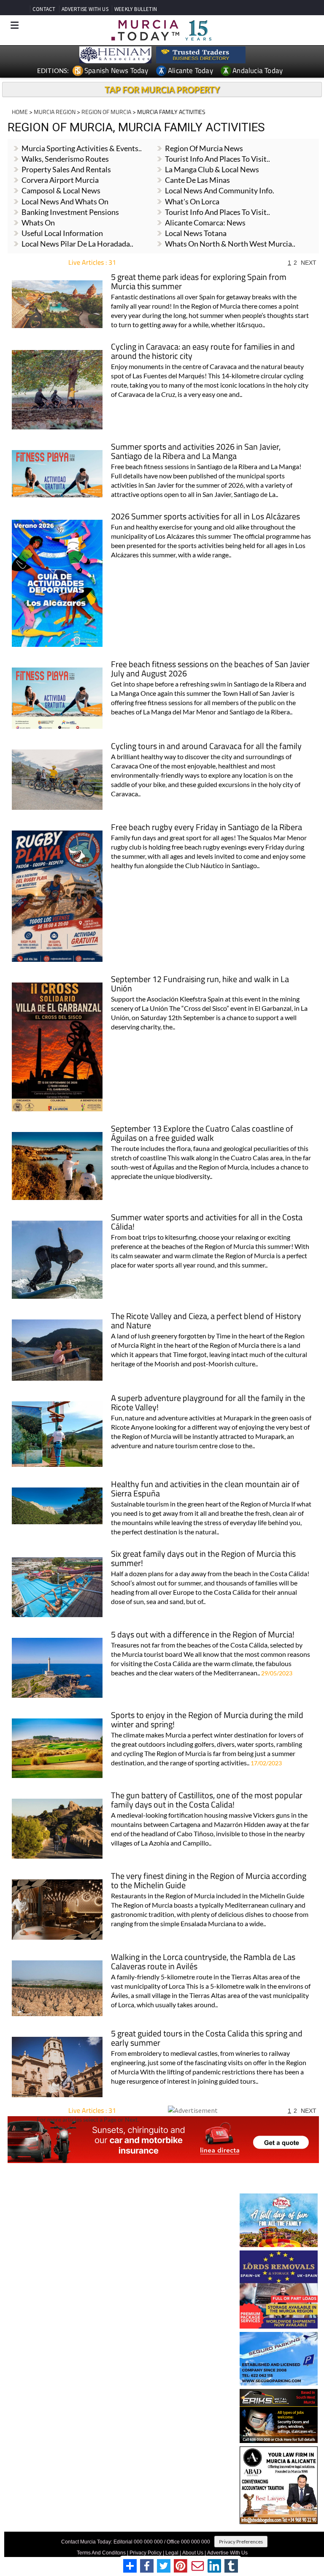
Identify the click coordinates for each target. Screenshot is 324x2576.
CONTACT (44, 9)
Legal (172, 2553)
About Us (193, 2553)
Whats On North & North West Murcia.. (230, 244)
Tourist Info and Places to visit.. (217, 212)
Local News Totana (196, 233)
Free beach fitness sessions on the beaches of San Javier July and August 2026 (210, 669)
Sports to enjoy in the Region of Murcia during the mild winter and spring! (207, 1720)
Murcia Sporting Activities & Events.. (82, 148)
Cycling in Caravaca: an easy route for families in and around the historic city (203, 352)
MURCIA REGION (55, 112)
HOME (20, 112)
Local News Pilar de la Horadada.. (77, 244)
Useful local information (62, 233)
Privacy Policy (146, 2553)
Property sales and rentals (66, 169)
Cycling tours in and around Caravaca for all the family (206, 747)
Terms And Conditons (101, 2553)
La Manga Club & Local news (212, 169)
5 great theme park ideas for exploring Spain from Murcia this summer (199, 282)
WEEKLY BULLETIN (136, 9)
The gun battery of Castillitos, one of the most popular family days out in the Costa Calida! (207, 1801)
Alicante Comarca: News (205, 223)
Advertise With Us (227, 2553)
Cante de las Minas (197, 180)
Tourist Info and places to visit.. (217, 159)
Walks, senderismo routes (65, 159)
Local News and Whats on (65, 201)
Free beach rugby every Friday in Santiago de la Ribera (207, 828)
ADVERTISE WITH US (85, 9)
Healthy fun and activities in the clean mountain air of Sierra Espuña (205, 1489)
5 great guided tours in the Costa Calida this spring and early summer (207, 2039)
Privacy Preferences (241, 2542)
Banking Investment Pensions (70, 212)
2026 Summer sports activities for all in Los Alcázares (205, 517)
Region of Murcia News (204, 148)
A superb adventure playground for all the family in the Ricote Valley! (208, 1403)
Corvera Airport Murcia (60, 180)
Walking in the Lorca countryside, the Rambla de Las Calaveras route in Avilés (203, 1962)
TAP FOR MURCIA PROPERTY (162, 90)
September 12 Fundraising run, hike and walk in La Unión (200, 984)
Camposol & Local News (61, 190)
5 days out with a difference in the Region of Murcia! (203, 1635)
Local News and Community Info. (220, 190)
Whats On (38, 223)
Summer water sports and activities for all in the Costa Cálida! (207, 1223)
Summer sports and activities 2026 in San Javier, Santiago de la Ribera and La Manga (196, 452)
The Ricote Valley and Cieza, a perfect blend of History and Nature (206, 1321)
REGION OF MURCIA (106, 112)
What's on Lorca (192, 201)
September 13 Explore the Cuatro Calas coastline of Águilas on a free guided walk (202, 1134)
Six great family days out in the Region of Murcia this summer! (203, 1559)
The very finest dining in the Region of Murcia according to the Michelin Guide (209, 1881)
